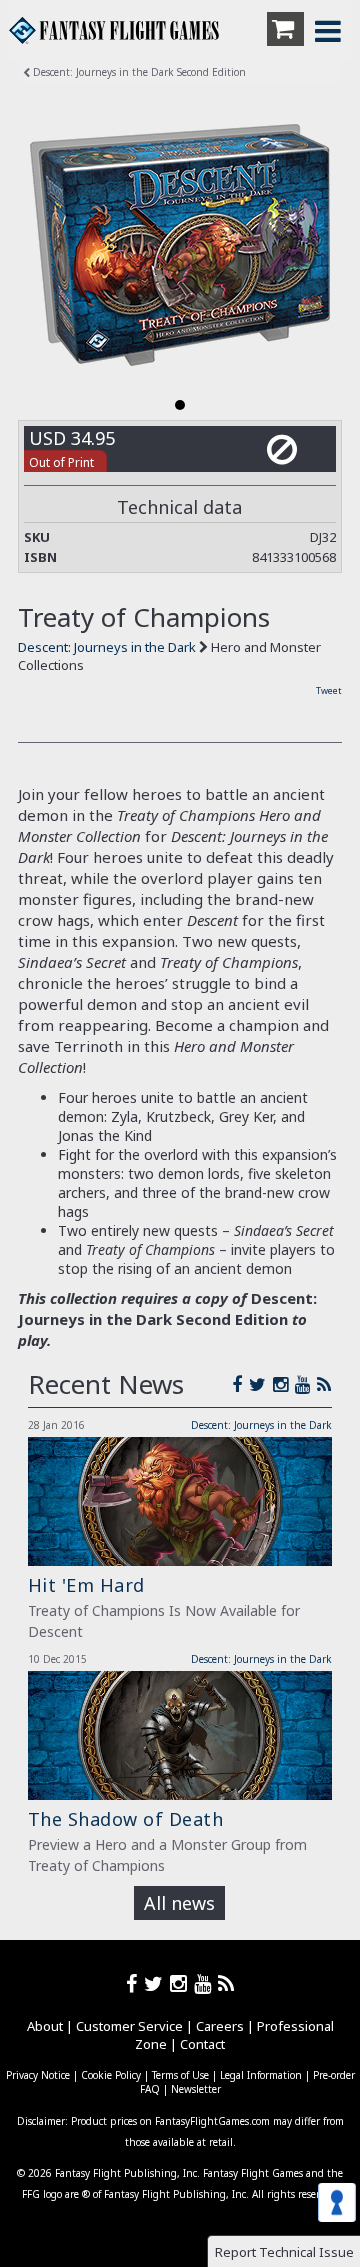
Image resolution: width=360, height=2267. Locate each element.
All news (179, 1903)
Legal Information (261, 2075)
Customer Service (129, 2026)
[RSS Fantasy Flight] (324, 1384)
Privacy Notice (38, 2075)
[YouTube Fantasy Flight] (306, 1384)
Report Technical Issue (284, 2252)
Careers (220, 2026)
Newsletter (196, 2089)
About (45, 2026)
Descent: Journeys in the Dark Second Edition (138, 72)
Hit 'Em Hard (86, 1585)
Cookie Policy (111, 2075)
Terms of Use (180, 2075)
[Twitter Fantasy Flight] (261, 1384)
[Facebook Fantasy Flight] (240, 1384)
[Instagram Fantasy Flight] (284, 1384)
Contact (202, 2044)
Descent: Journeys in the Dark (108, 647)
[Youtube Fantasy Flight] (206, 1983)
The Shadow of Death (126, 1819)
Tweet (329, 690)
